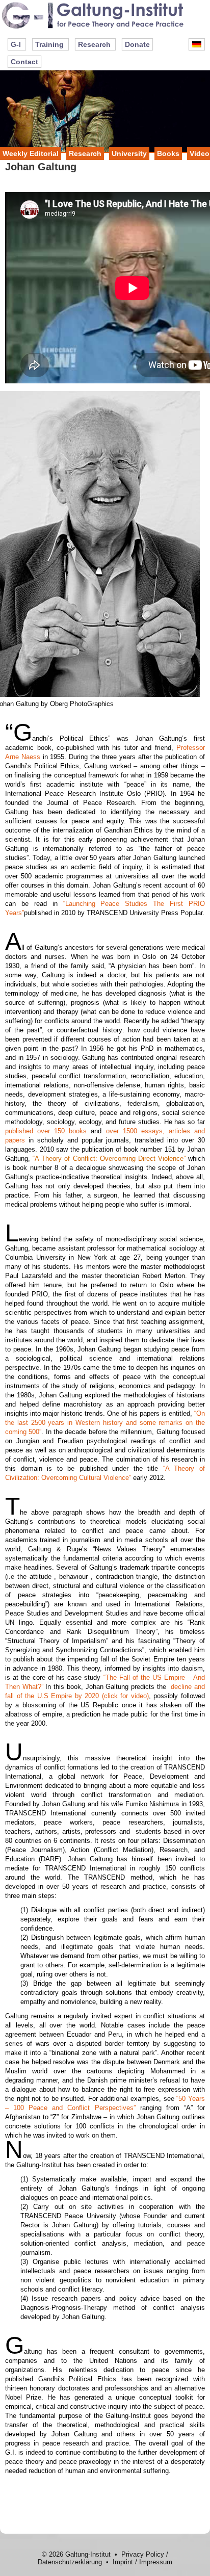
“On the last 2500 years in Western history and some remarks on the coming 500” (105, 1423)
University (129, 153)
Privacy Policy (143, 2554)
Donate (137, 44)
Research (94, 44)
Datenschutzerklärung (70, 2562)
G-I (16, 44)
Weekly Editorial (31, 153)
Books (168, 153)
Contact (24, 62)
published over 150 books (46, 1131)
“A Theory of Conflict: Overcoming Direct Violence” (109, 1159)
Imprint (123, 2562)
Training (49, 44)
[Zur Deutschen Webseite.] (197, 44)
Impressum (156, 2562)
